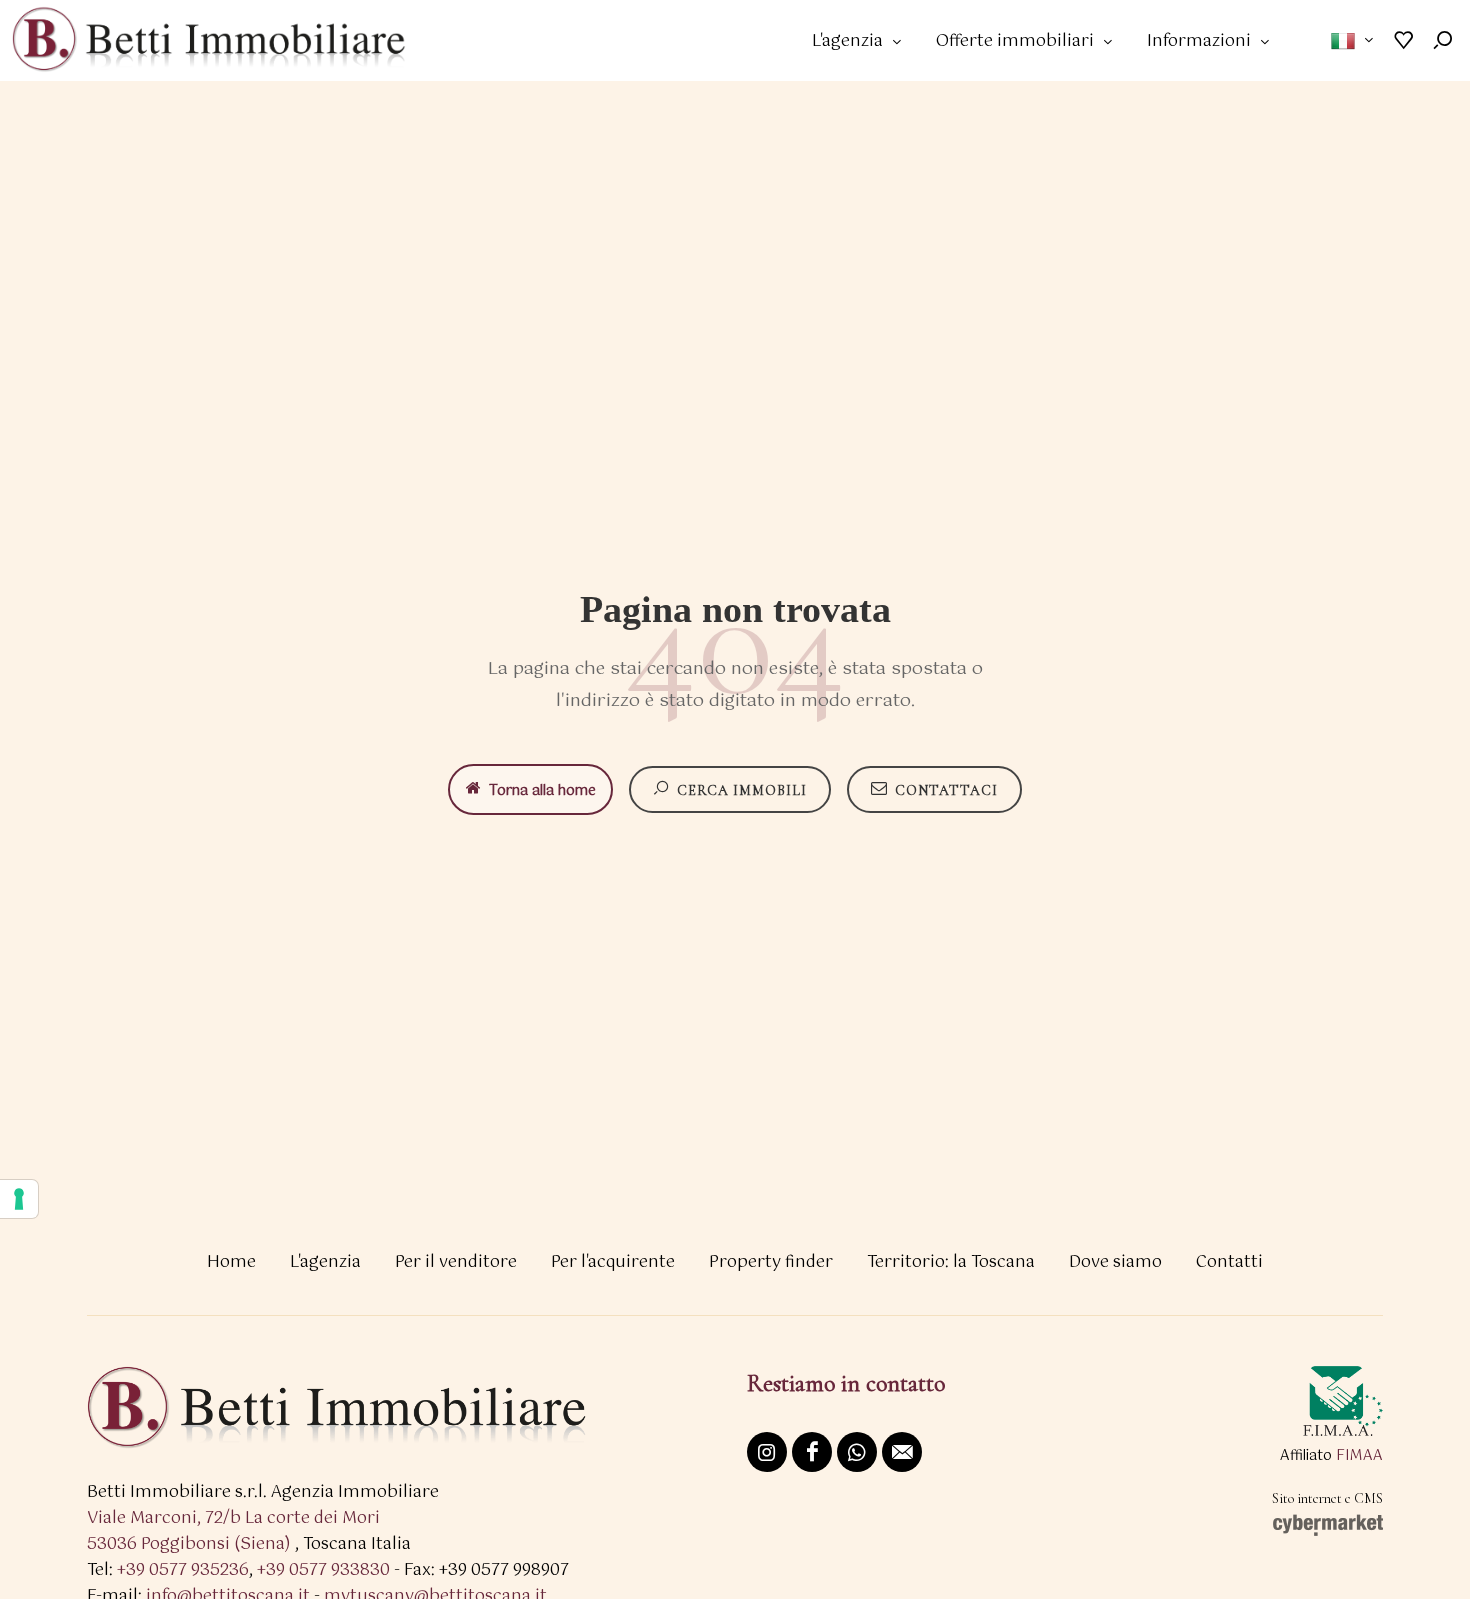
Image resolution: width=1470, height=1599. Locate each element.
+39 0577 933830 (323, 1570)
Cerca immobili (742, 790)
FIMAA (1359, 1456)
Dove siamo (1115, 1262)
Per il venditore (456, 1262)
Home (231, 1262)
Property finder (771, 1262)
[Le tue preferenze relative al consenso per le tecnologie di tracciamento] (19, 1199)
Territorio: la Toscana (951, 1262)
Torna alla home (542, 791)
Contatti (1229, 1262)
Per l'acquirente (613, 1262)
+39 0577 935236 (183, 1570)
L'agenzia (325, 1262)
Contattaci (946, 790)
